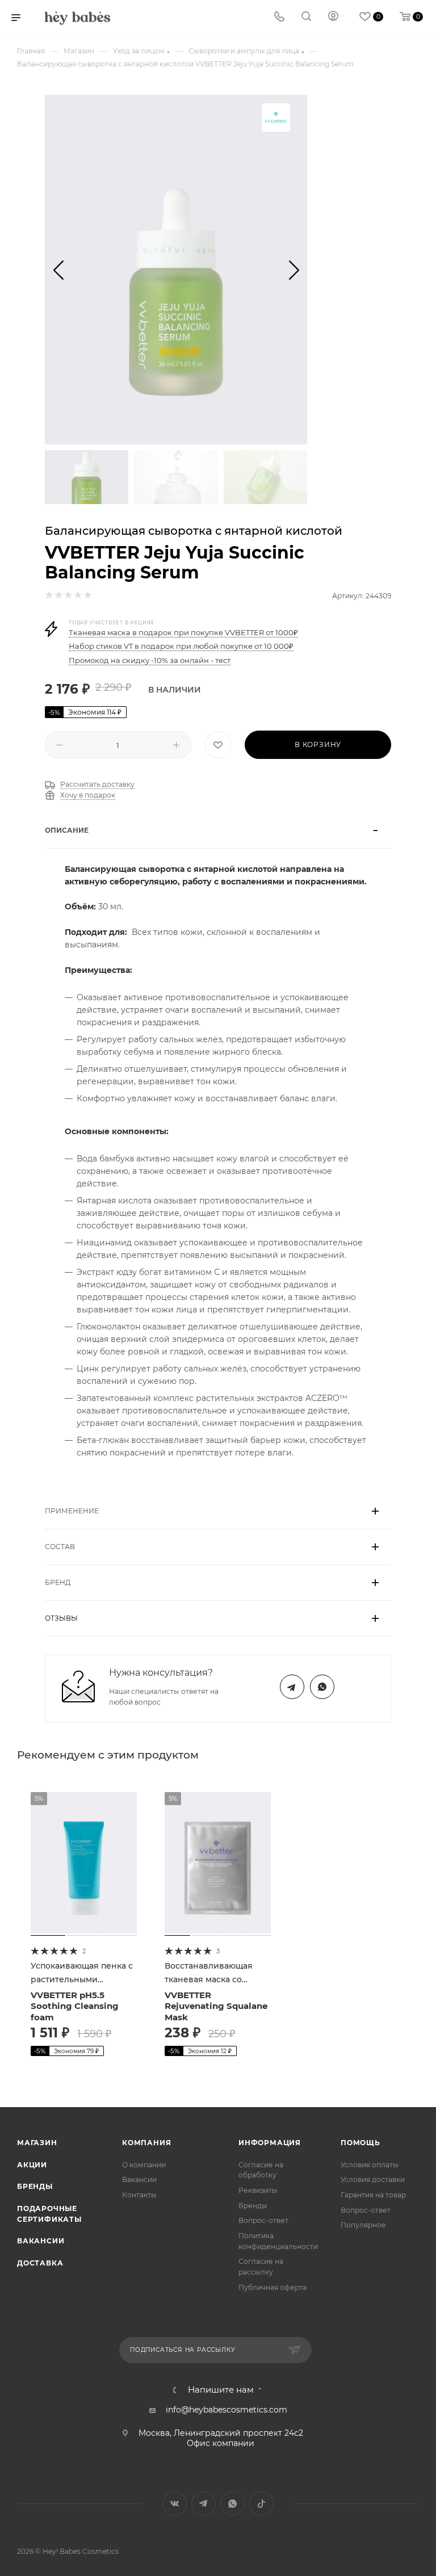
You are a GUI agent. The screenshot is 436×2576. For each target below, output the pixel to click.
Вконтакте (175, 2504)
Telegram (292, 1687)
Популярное (363, 2225)
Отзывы (61, 1618)
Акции (32, 2165)
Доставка (40, 2263)
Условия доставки (373, 2179)
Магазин (37, 2143)
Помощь (360, 2143)
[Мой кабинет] (333, 18)
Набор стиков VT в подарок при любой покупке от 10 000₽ (181, 646)
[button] (58, 270)
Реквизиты (258, 2190)
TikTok (261, 2504)
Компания (146, 2143)
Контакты (139, 2195)
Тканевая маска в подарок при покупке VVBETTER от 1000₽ (183, 632)
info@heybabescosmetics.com (227, 2410)
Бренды (35, 2186)
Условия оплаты (370, 2165)
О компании (144, 2165)
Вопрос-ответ (263, 2220)
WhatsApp (322, 1687)
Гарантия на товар (373, 2195)
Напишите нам (221, 2390)
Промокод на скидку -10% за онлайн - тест (150, 660)
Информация (270, 2143)
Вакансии (41, 2241)
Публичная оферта (272, 2287)
